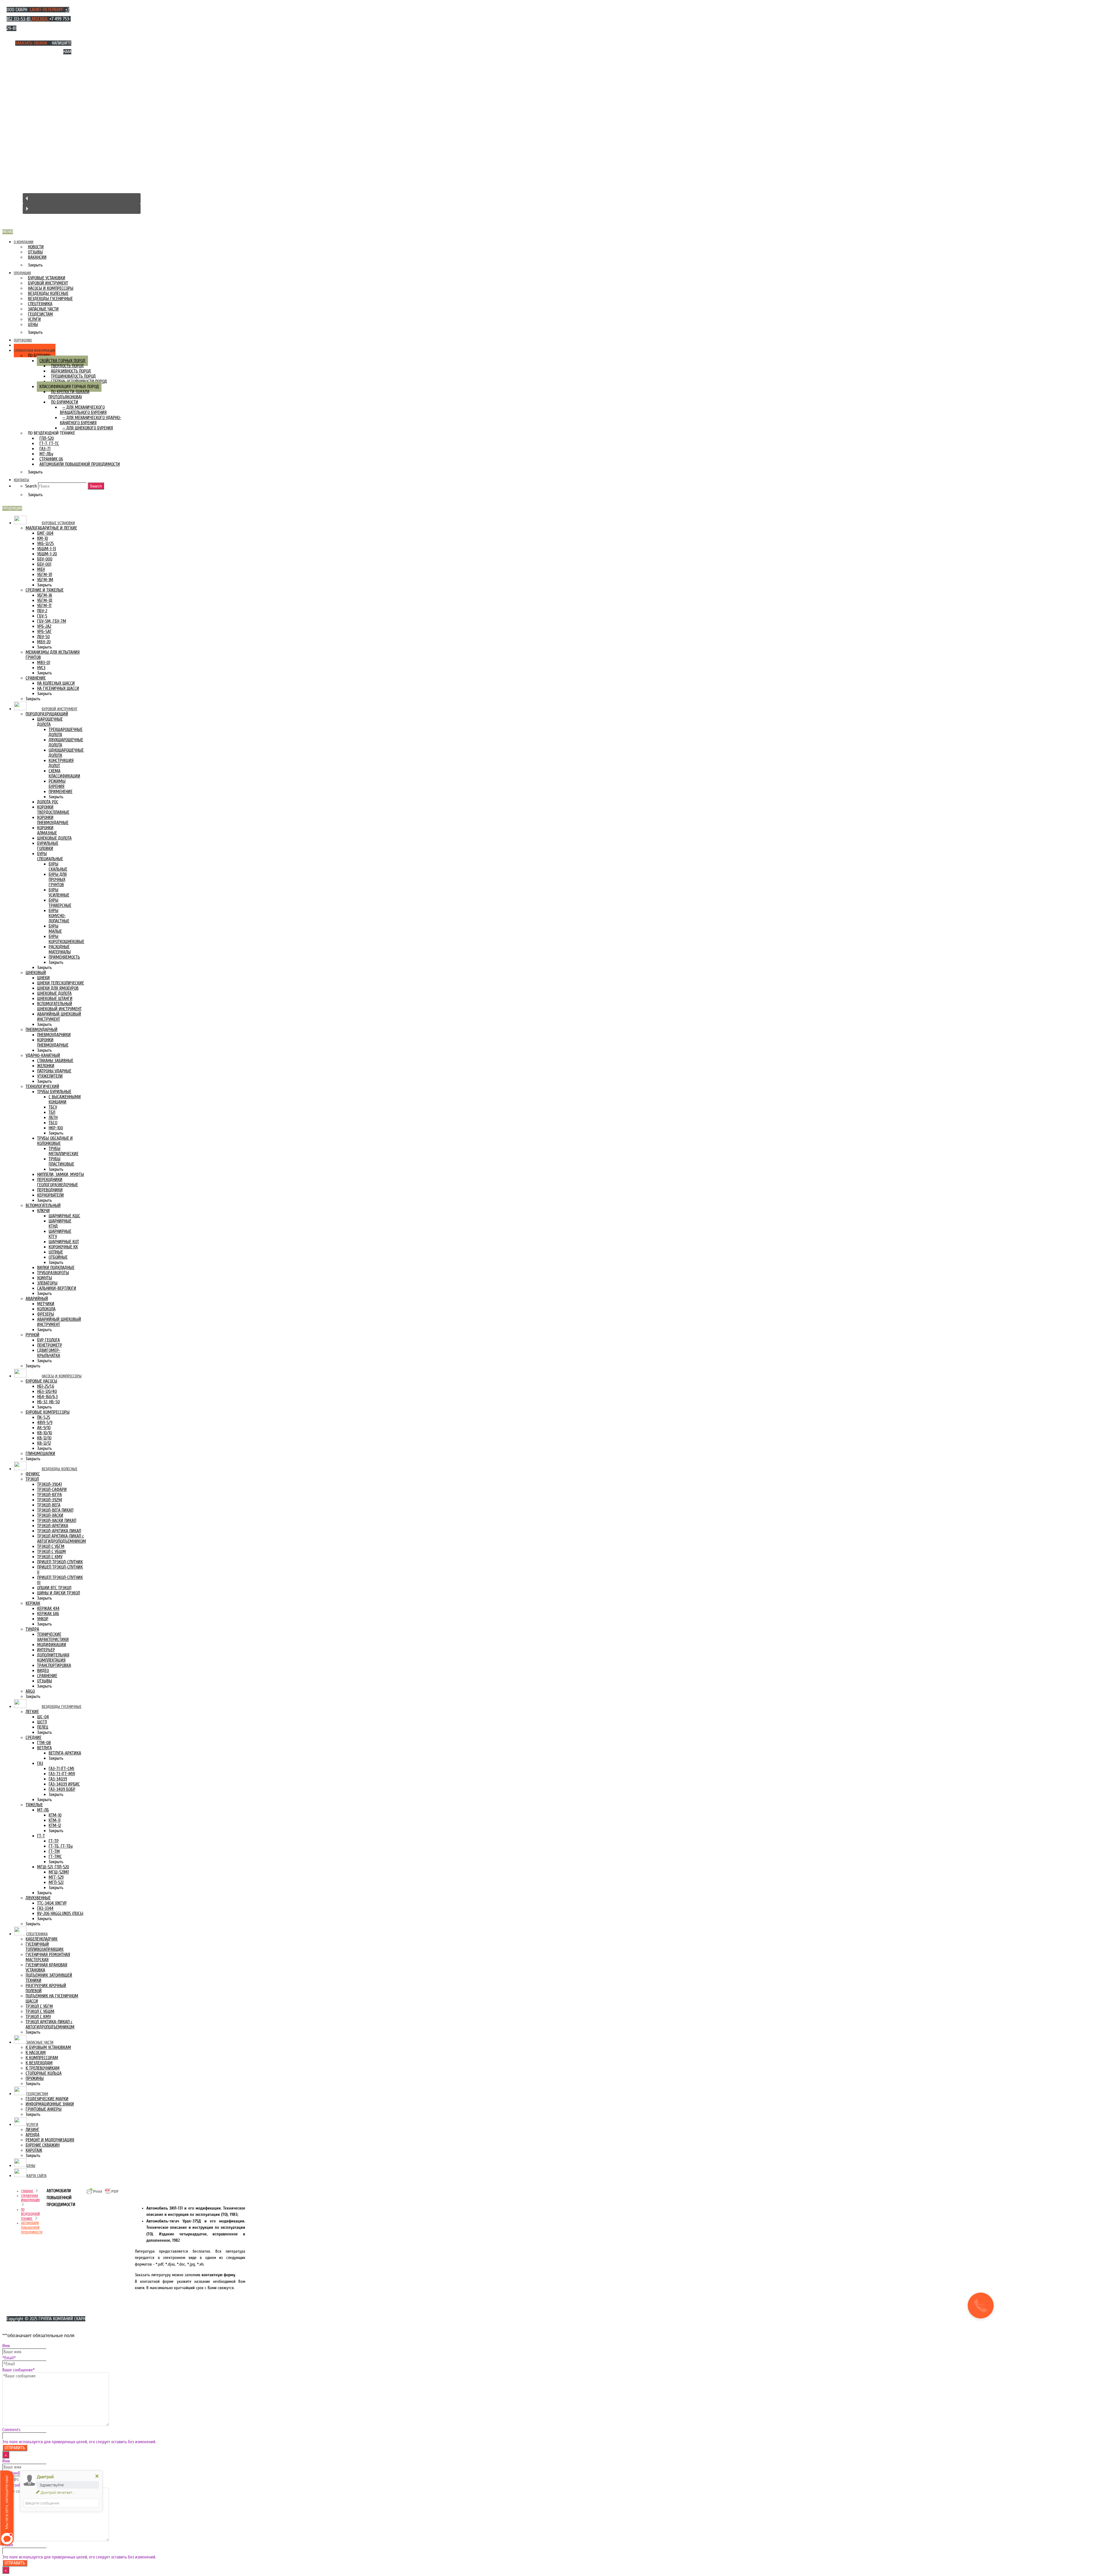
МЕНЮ (8, 232)
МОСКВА (40, 19)
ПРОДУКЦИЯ (12, 508)
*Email (9, 2358)
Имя (6, 2346)
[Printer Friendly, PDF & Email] (103, 2194)
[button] (82, 198)
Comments (11, 2430)
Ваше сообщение (19, 2370)
